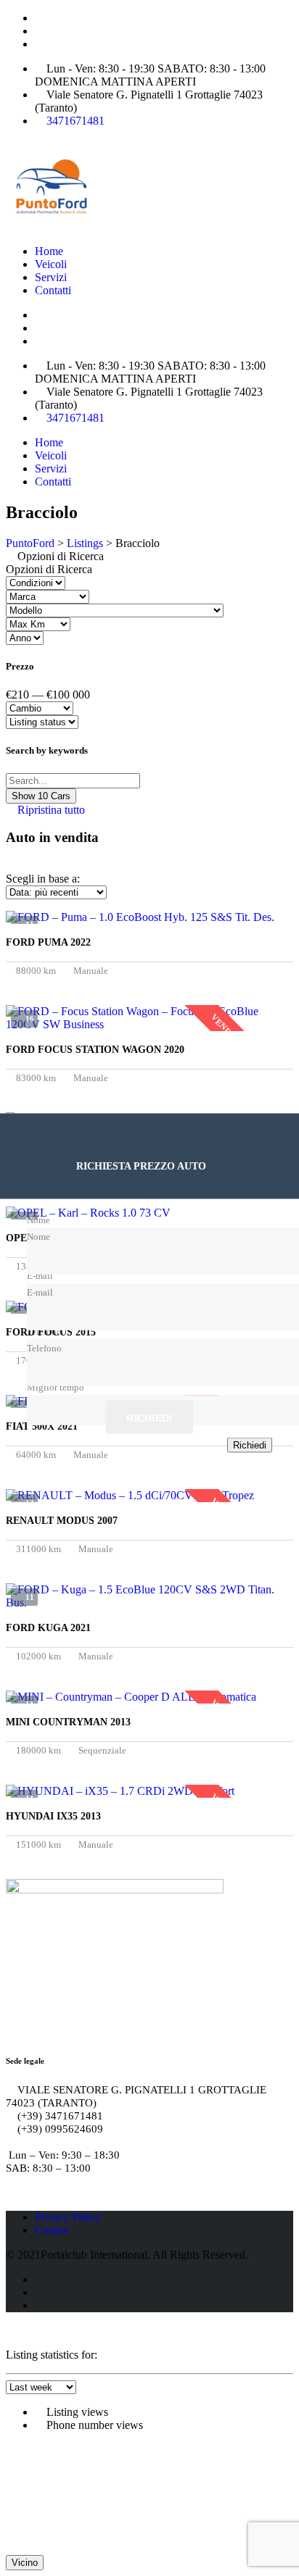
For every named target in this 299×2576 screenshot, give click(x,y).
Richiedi (149, 1417)
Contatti (53, 290)
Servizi (51, 277)
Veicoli (51, 264)
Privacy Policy (68, 2217)
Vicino (25, 2563)
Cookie (52, 2230)
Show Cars (41, 796)
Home (49, 251)
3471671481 (75, 121)
